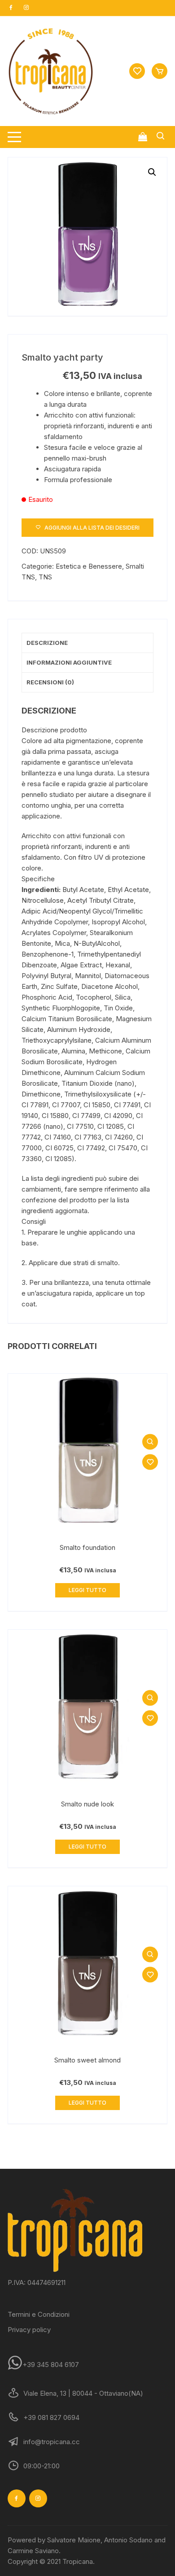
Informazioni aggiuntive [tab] (69, 662)
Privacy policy (29, 2330)
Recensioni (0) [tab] (50, 682)
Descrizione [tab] (47, 643)
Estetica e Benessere (89, 566)
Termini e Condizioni (39, 2314)
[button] (152, 172)
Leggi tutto (87, 1590)
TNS (45, 577)
